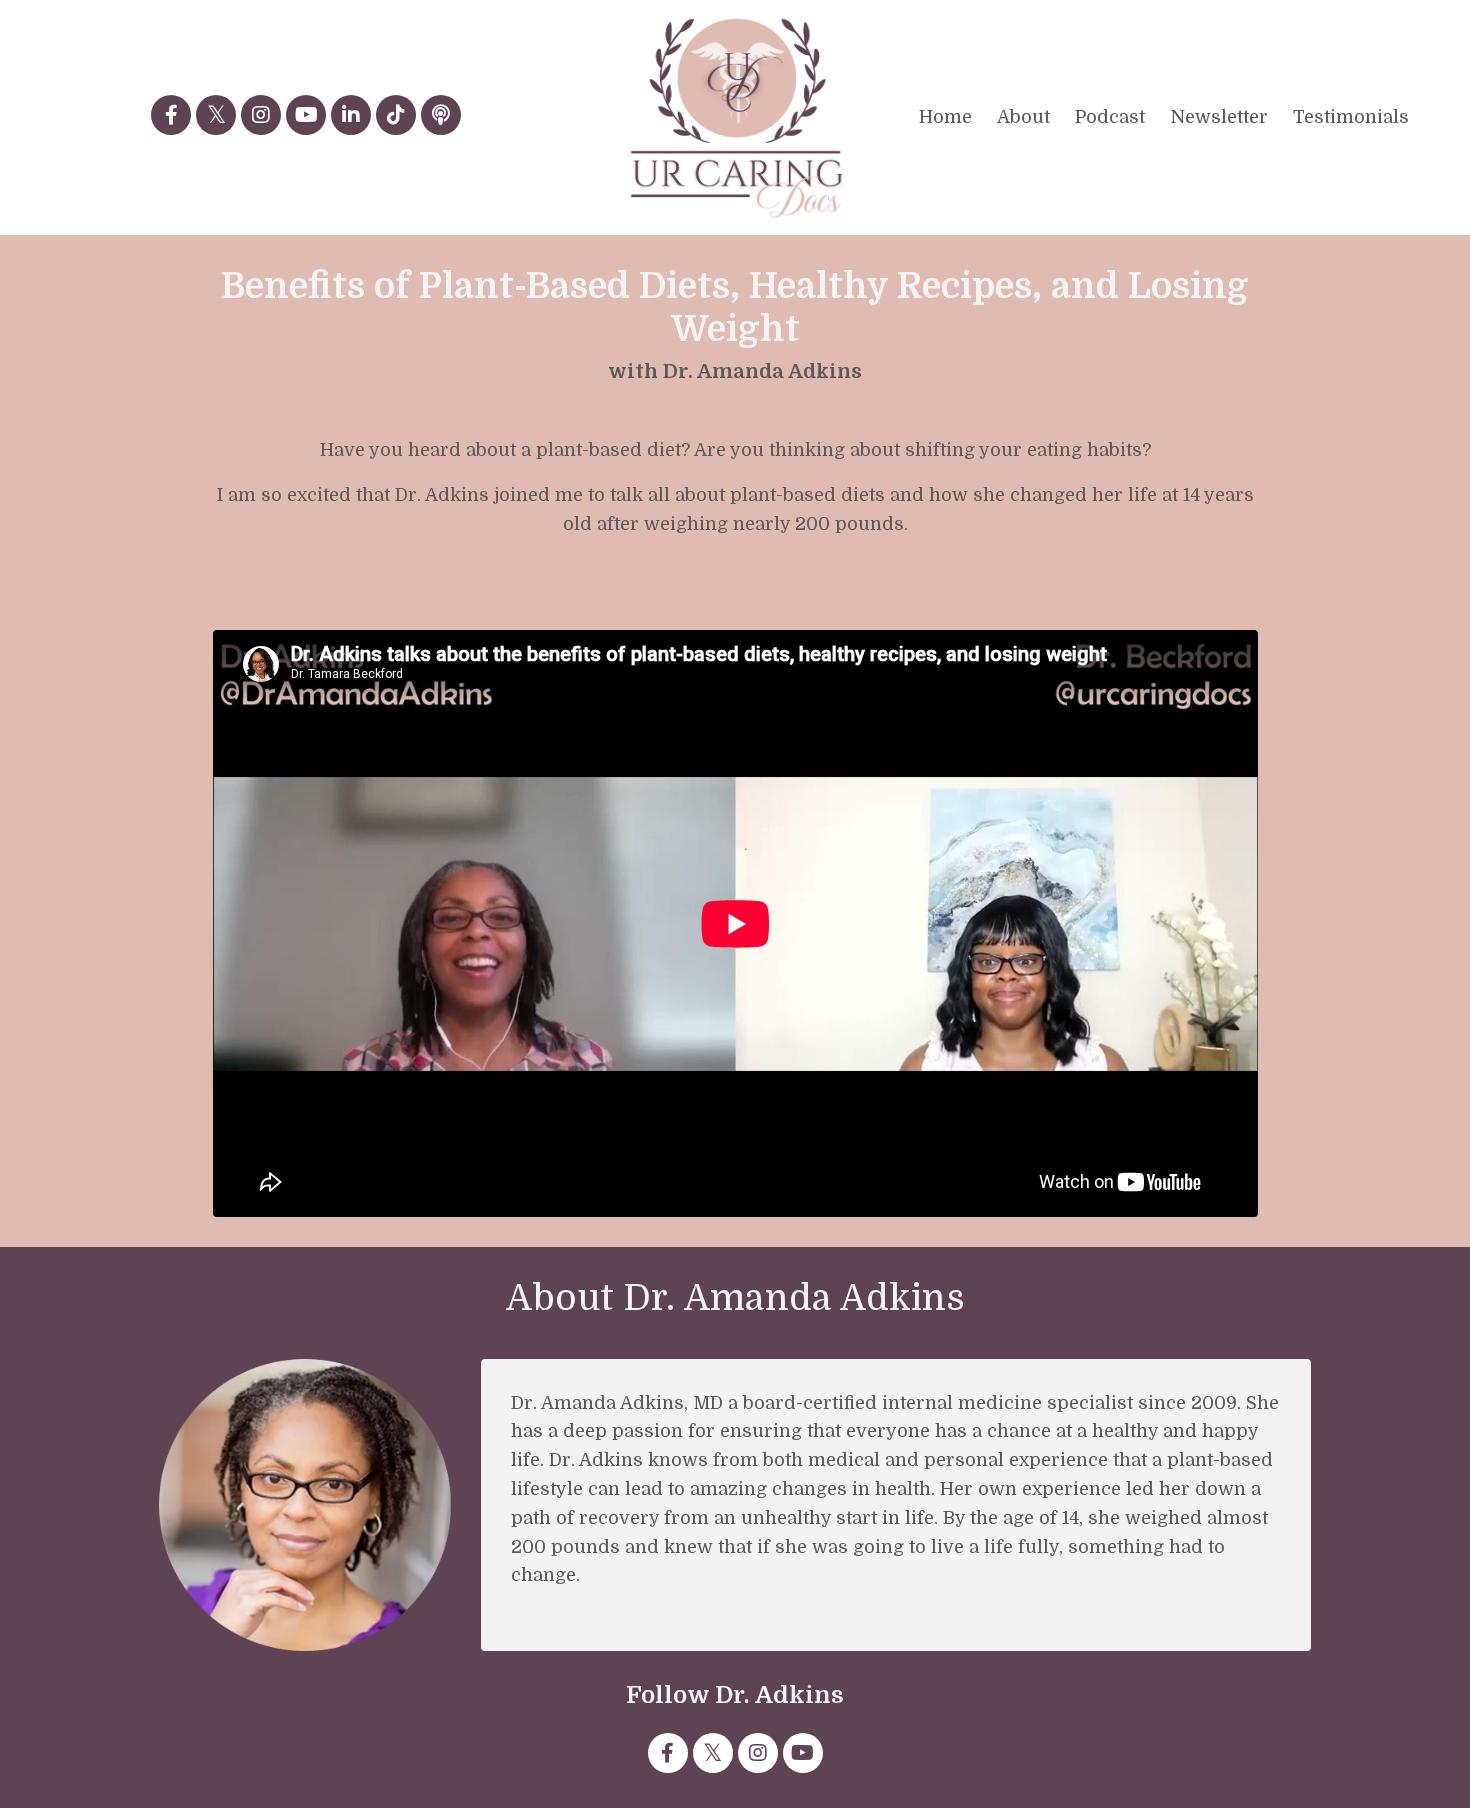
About (1023, 117)
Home (945, 117)
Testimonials (1351, 117)
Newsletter (1219, 117)
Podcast (1110, 117)
